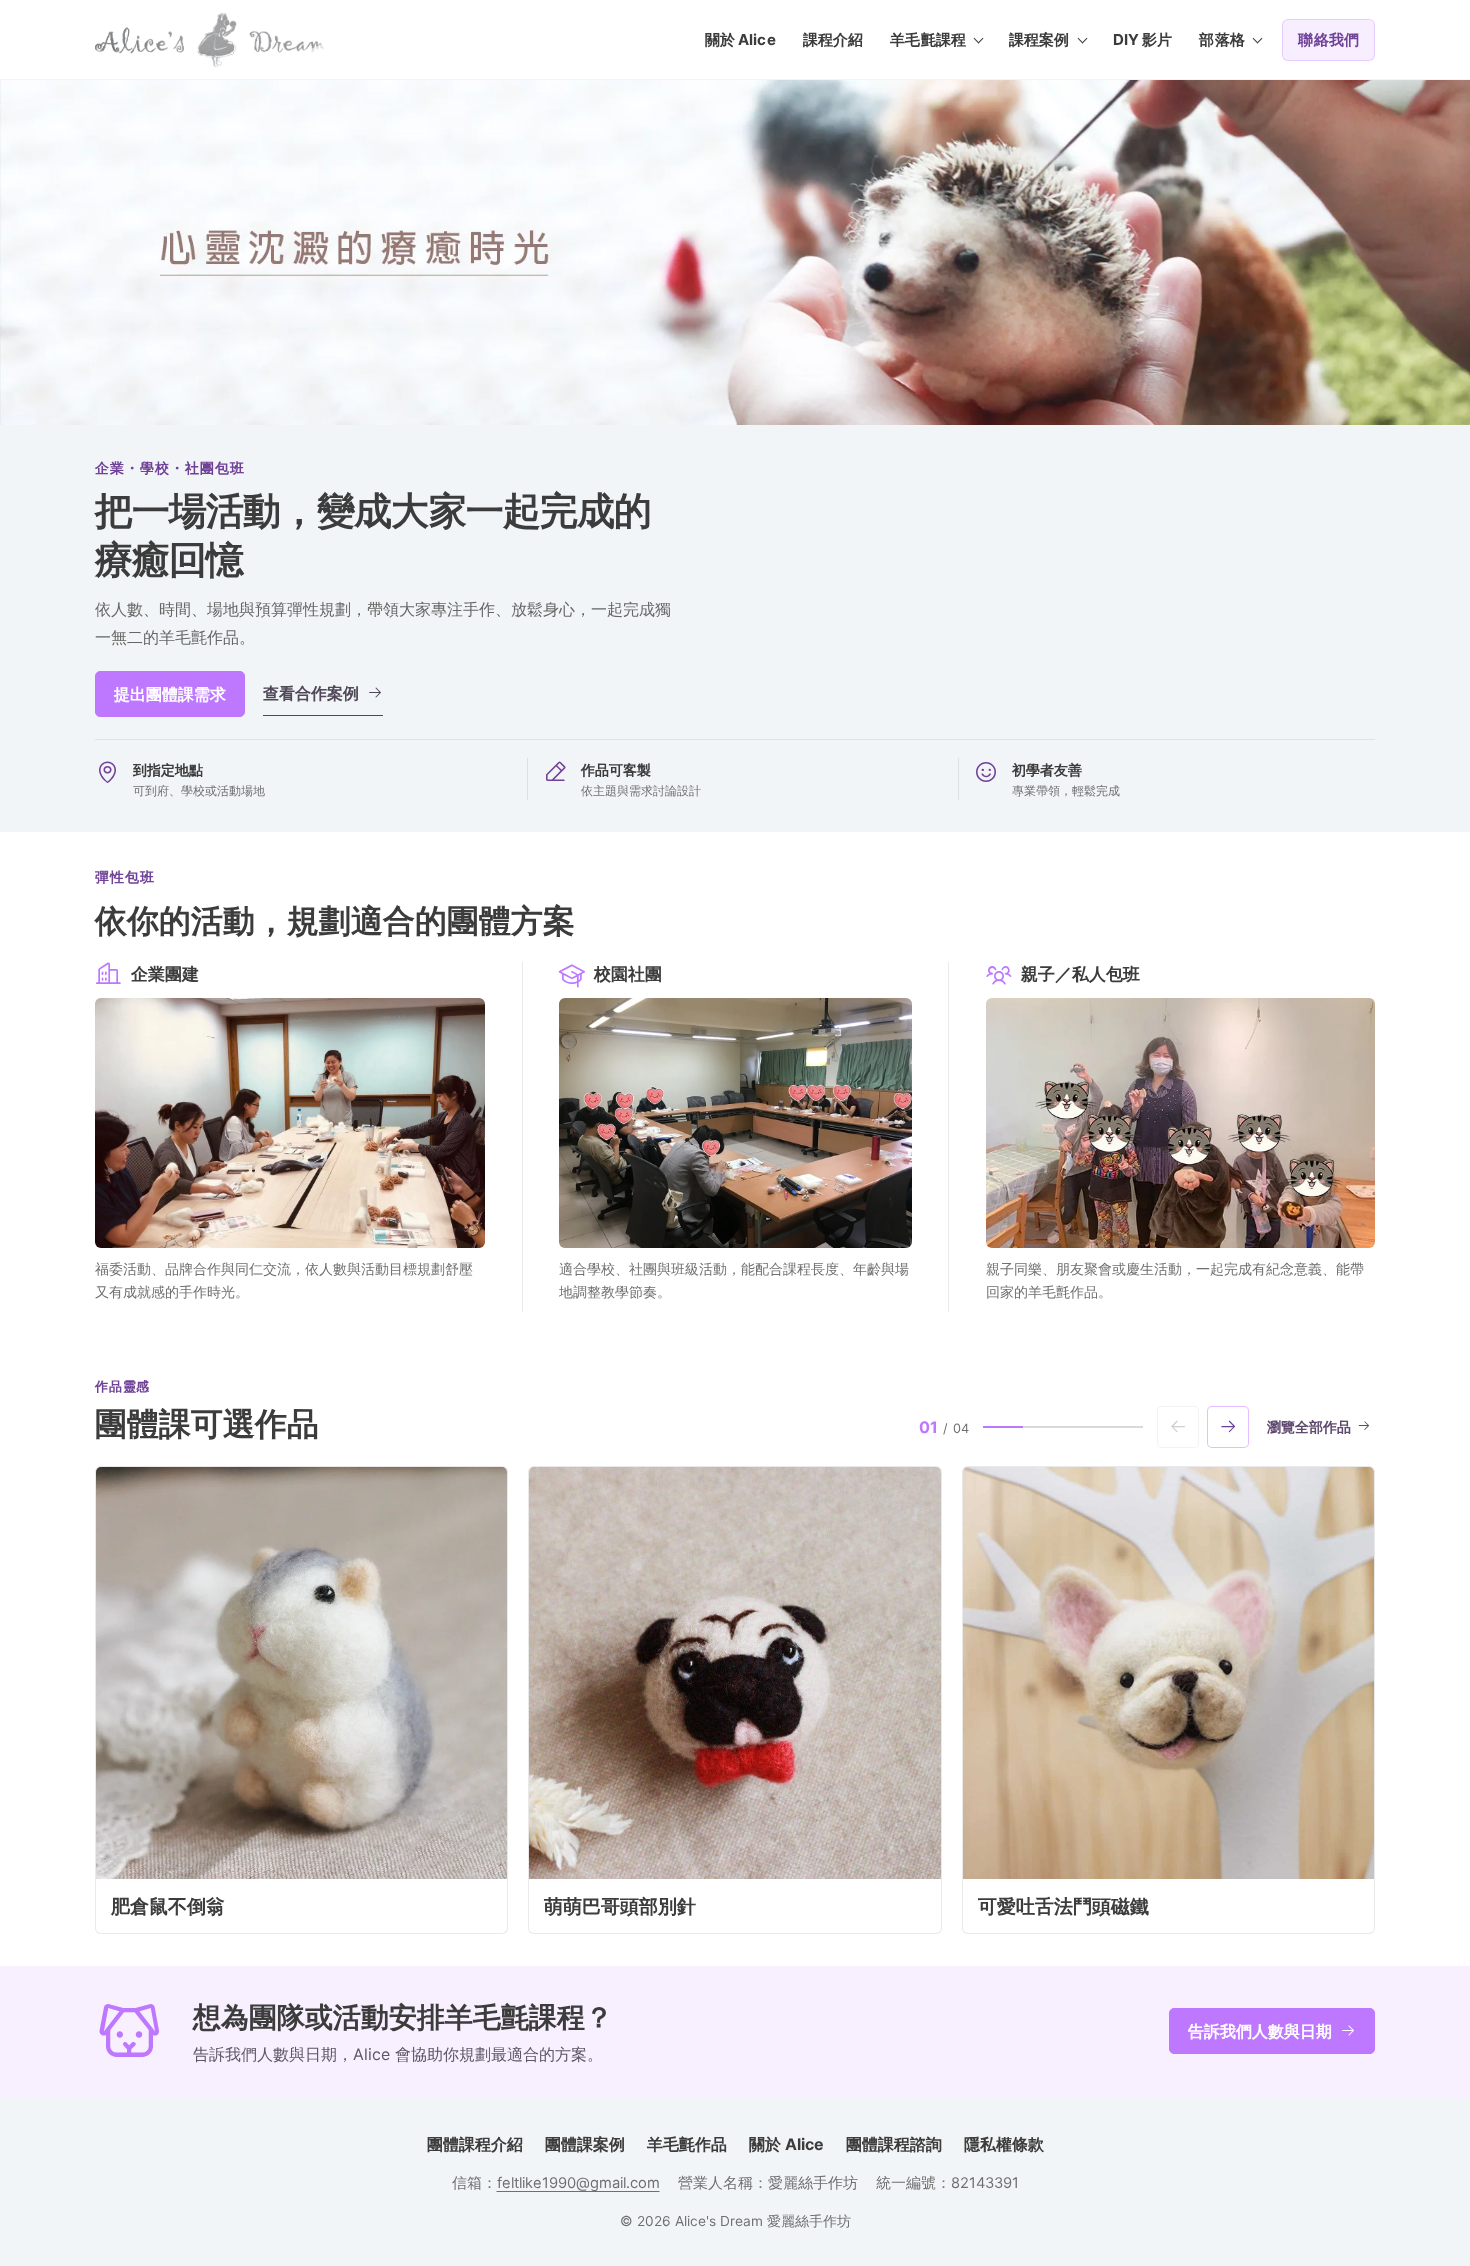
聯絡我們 (1328, 39)
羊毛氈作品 (687, 2144)
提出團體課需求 (170, 694)
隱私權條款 (1004, 2144)
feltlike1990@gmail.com (578, 2183)
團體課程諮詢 (894, 2144)
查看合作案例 (311, 693)
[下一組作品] (1228, 1427)
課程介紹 (833, 39)
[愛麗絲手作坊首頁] (210, 40)
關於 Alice (740, 39)
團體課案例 (585, 2144)
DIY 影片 (1143, 39)
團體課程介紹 (475, 2144)
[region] (735, 1699)
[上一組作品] (1178, 1427)
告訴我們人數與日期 (1260, 2031)
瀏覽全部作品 (1309, 1427)
